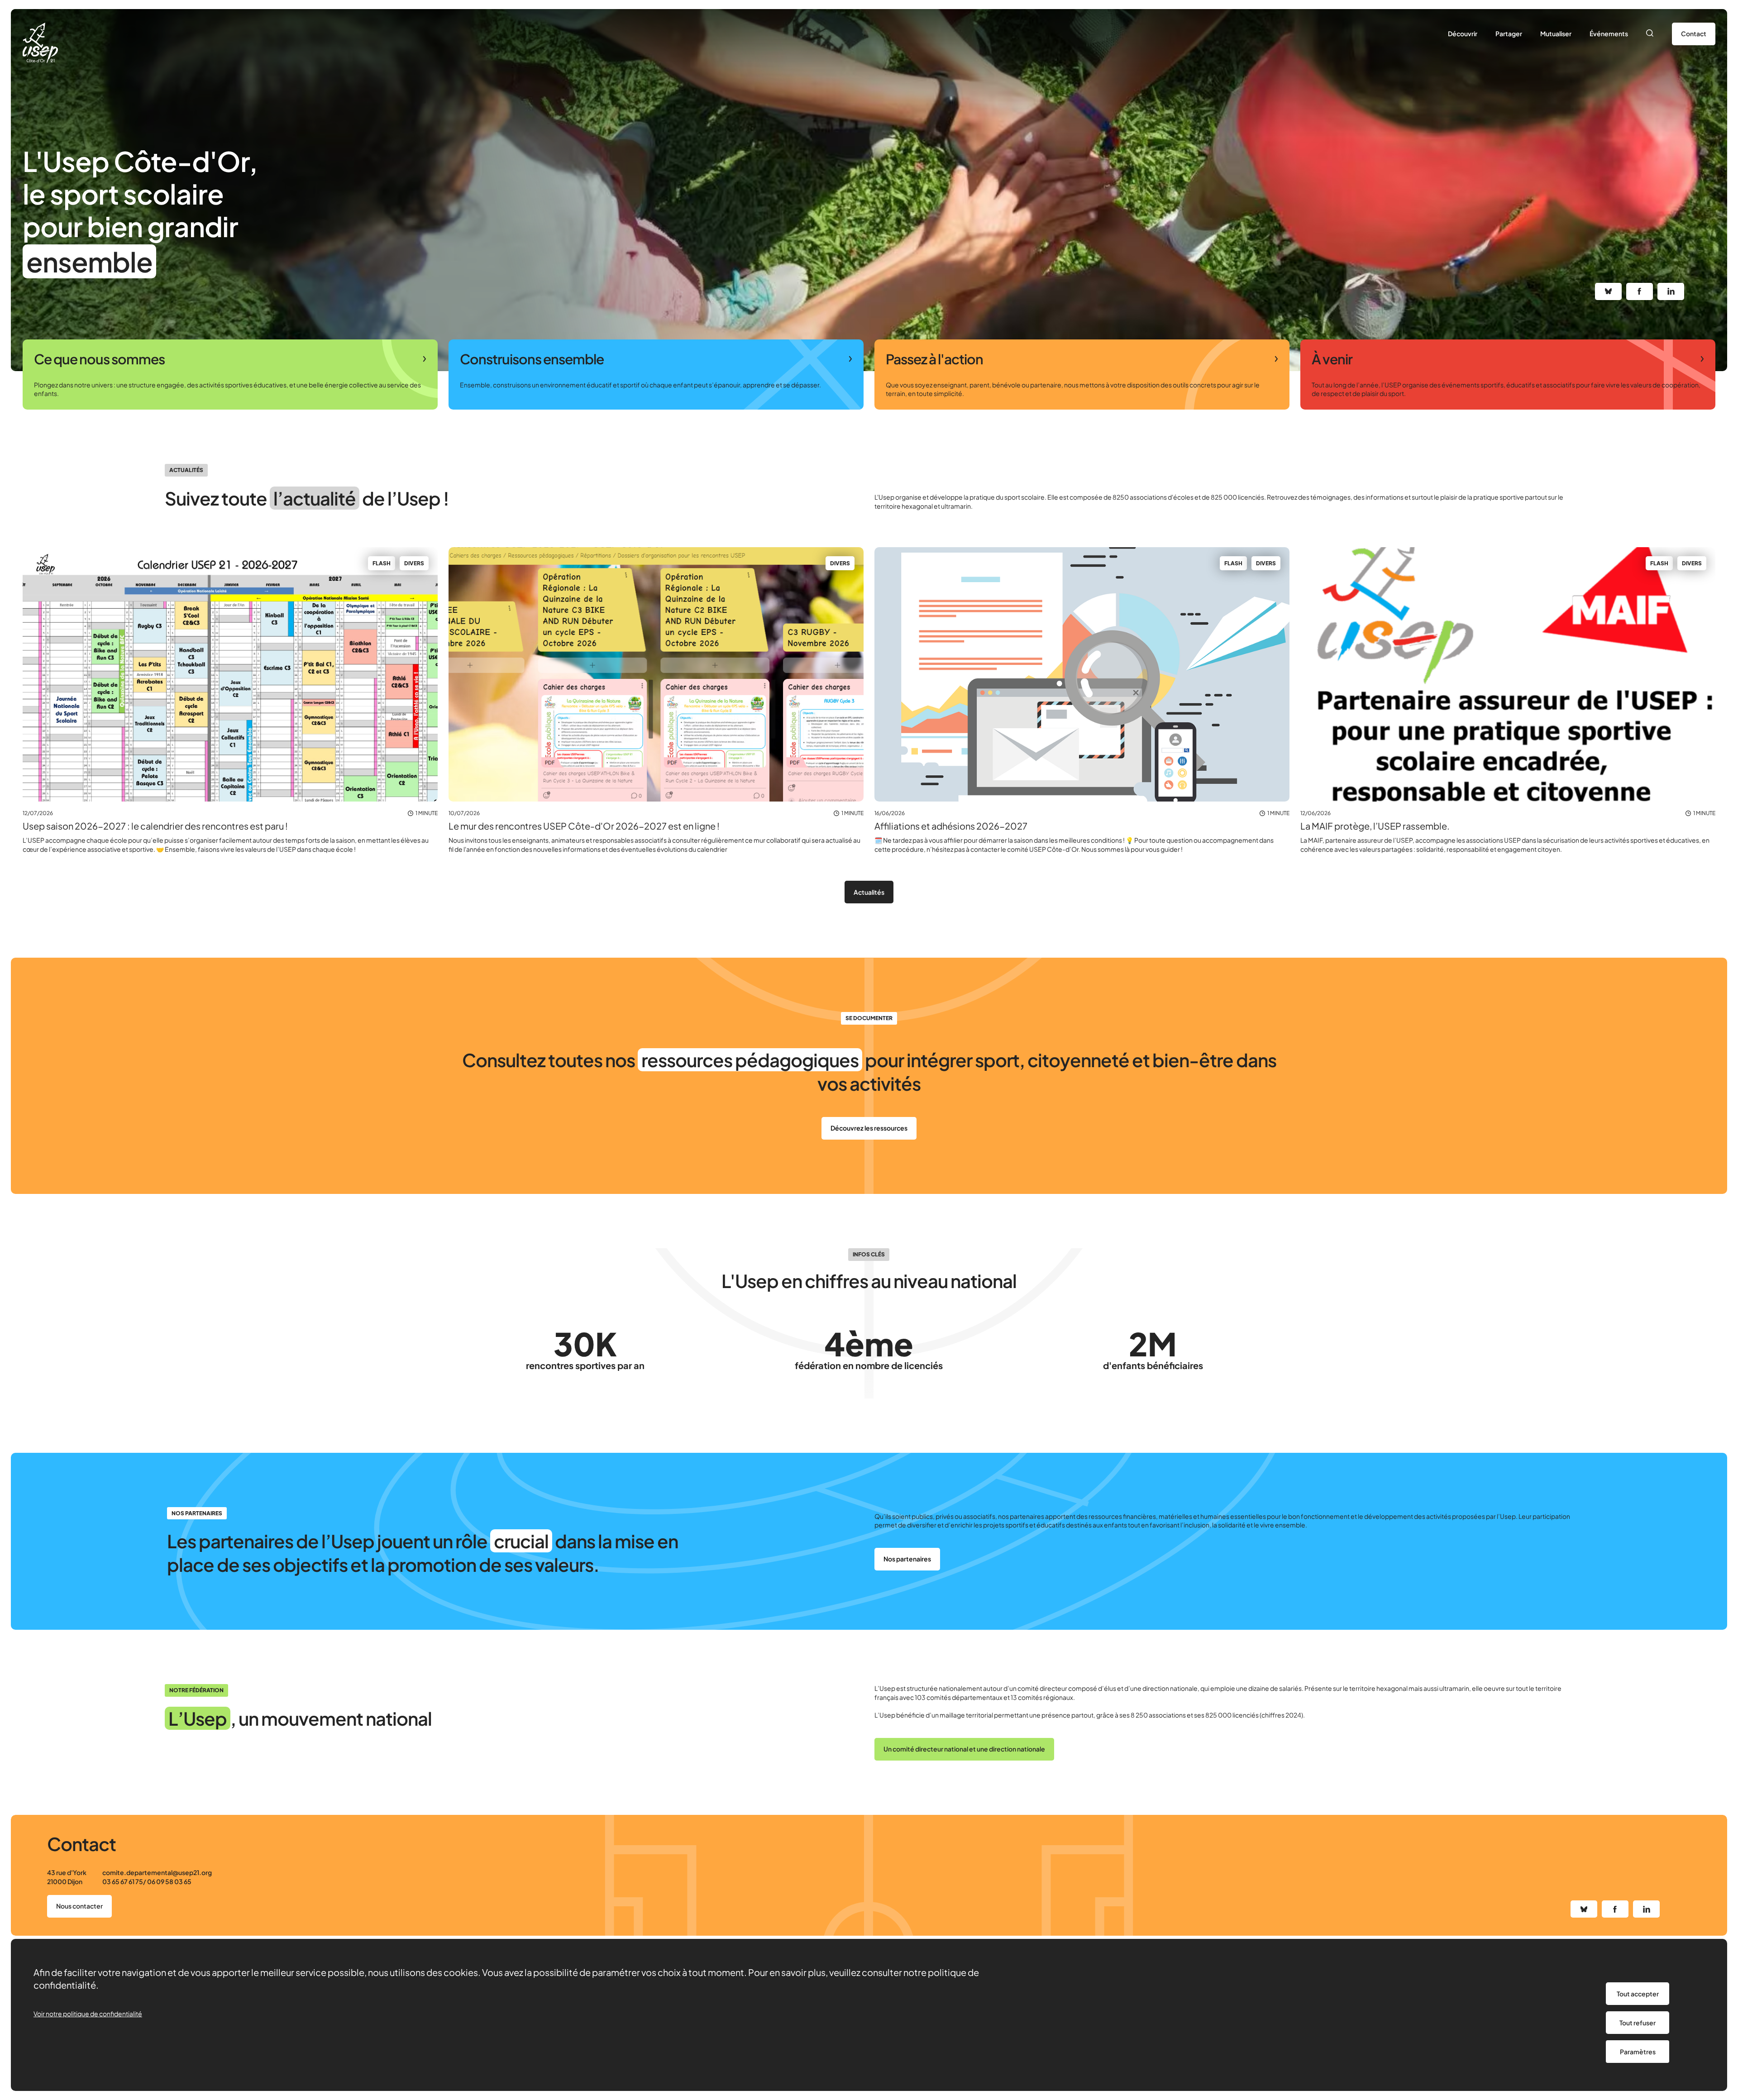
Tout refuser (1638, 2023)
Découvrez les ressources (869, 1128)
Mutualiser (1556, 33)
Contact (1694, 33)
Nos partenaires (907, 1559)
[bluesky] (1608, 291)
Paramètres (1638, 2052)
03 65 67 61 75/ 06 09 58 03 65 (147, 1881)
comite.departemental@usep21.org (157, 1872)
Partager (1509, 33)
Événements (1609, 33)
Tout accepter (1638, 1994)
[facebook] (1640, 291)
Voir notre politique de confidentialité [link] (88, 2014)
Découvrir (1463, 33)
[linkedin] (1671, 291)
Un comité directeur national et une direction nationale (964, 1749)
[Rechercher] (1650, 34)
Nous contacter (79, 1906)
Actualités (869, 892)
